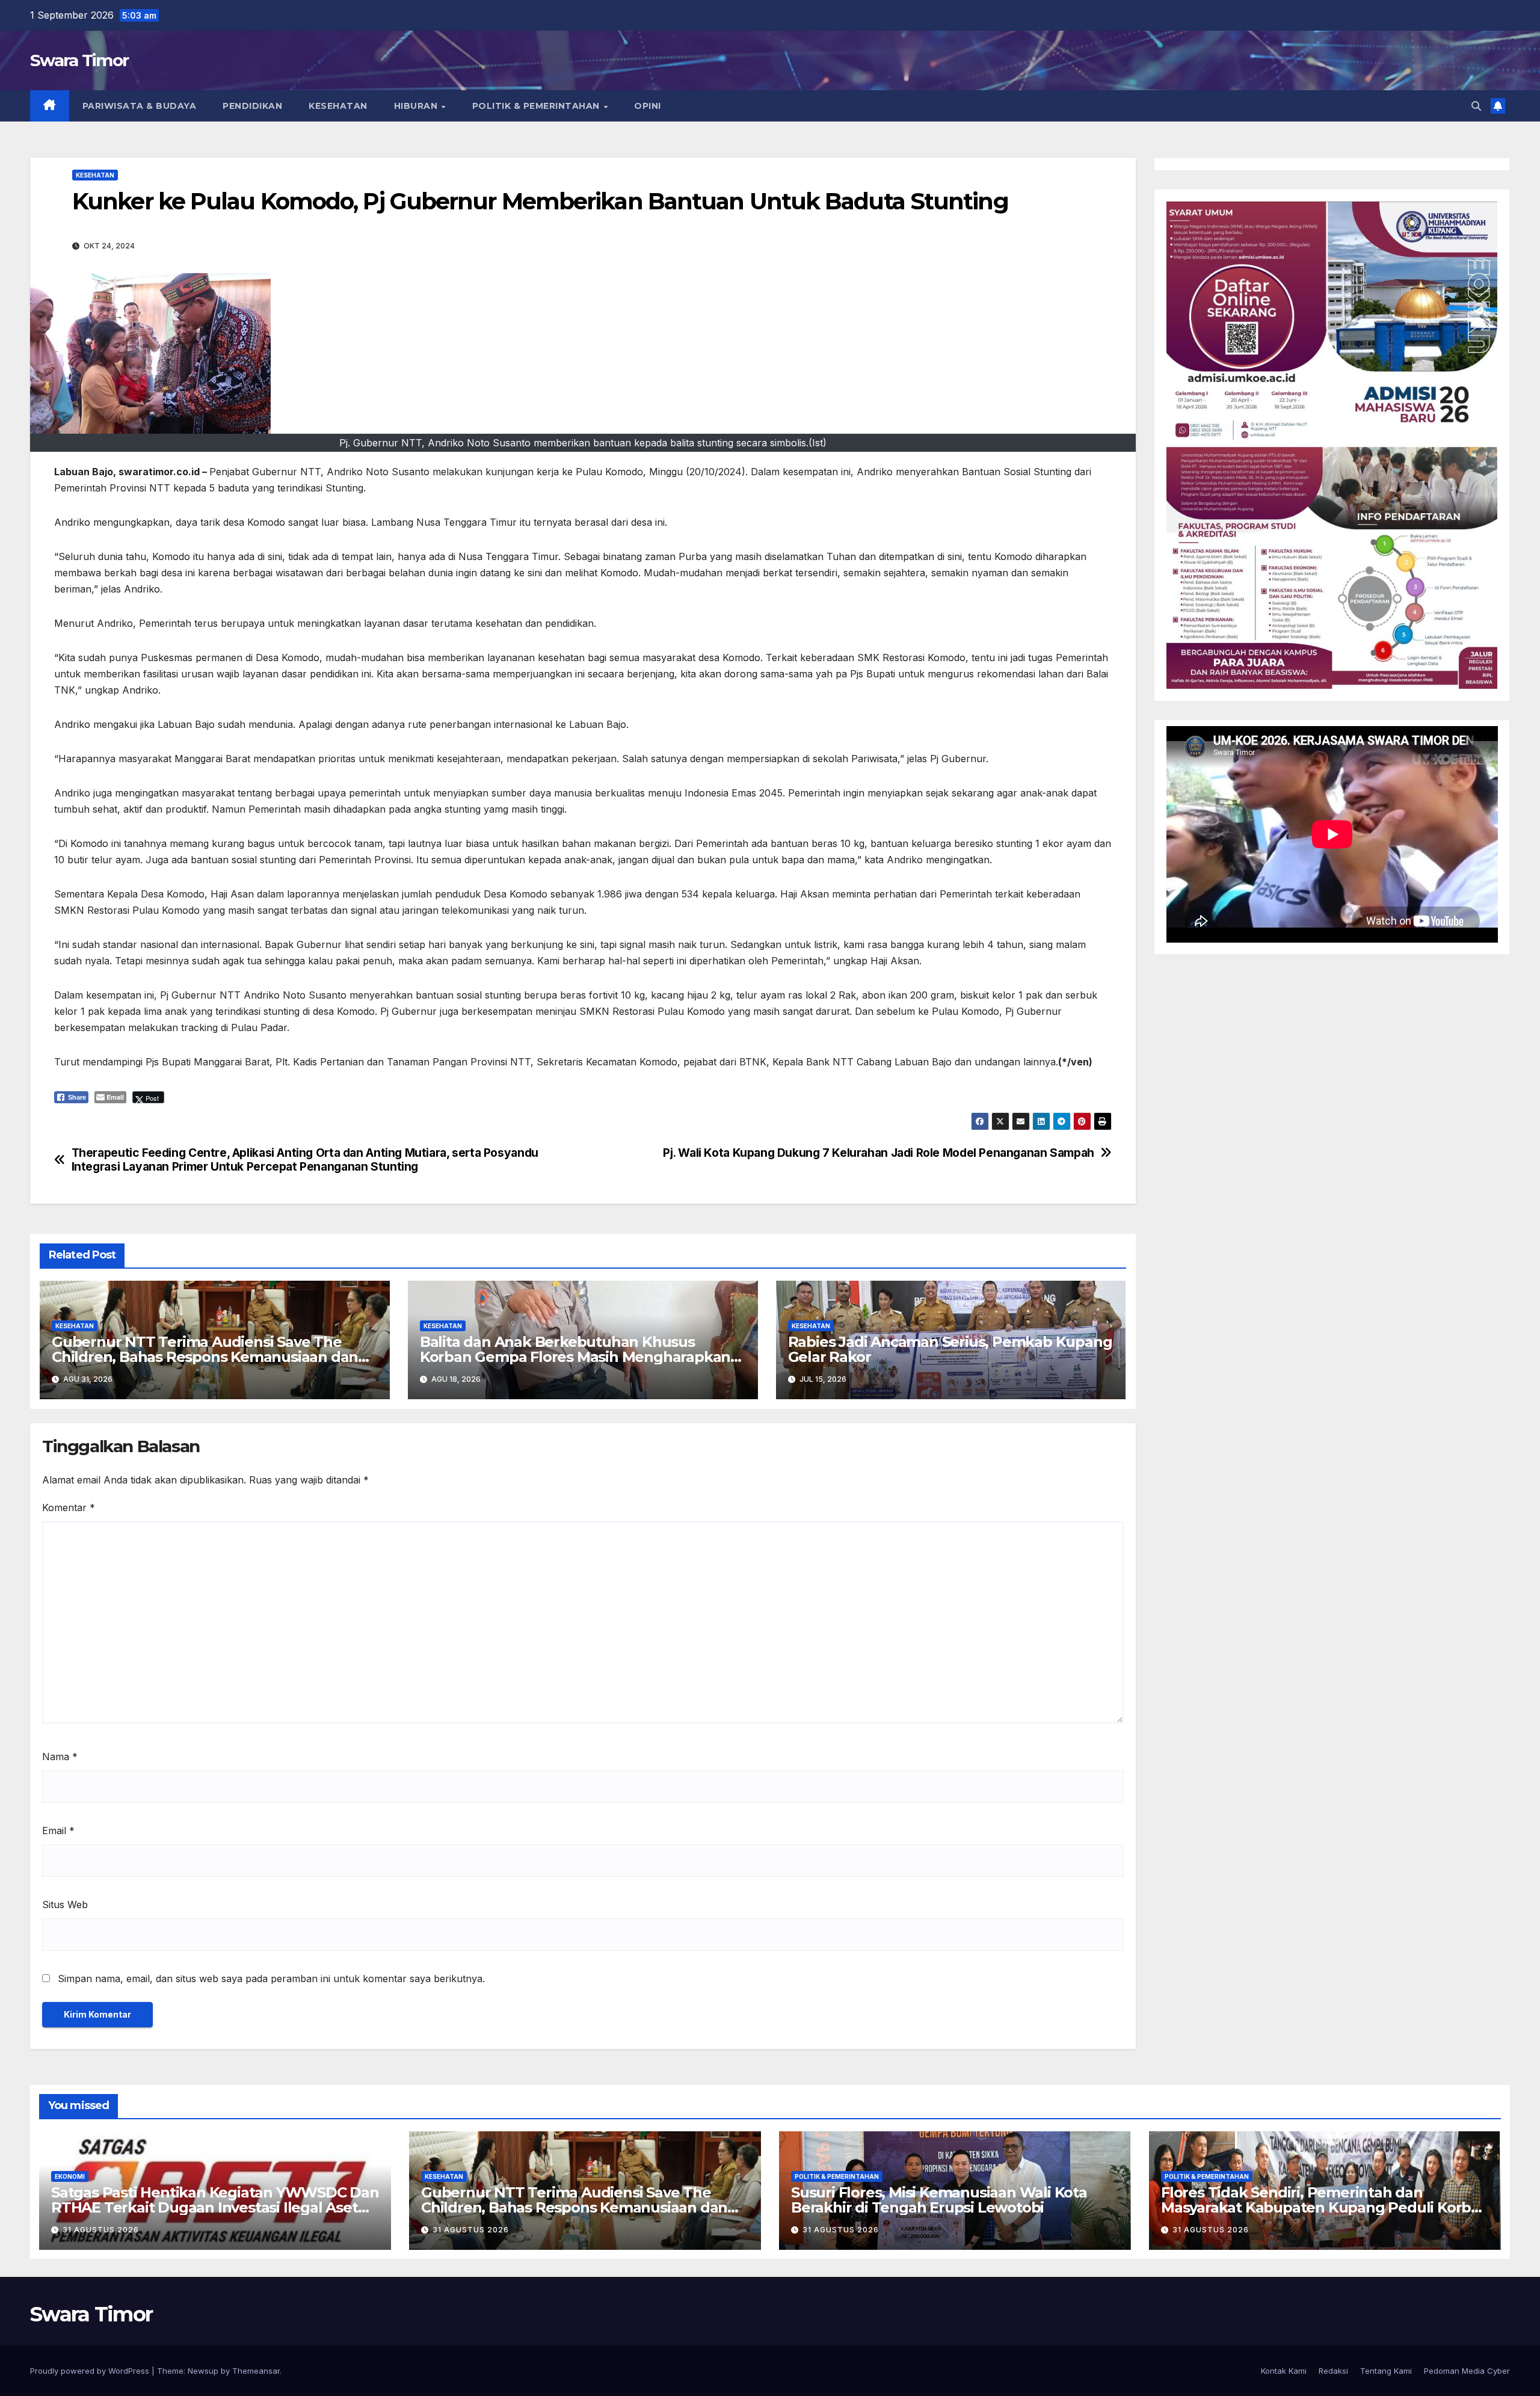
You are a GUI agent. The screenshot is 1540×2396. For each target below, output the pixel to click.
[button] (1476, 106)
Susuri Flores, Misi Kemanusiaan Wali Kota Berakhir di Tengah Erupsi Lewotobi (939, 2200)
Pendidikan (252, 106)
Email (58, 1831)
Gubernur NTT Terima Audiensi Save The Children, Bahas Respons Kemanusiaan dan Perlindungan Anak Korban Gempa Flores (205, 1357)
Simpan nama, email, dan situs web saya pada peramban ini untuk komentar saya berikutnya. (271, 1979)
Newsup (203, 2371)
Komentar (69, 1508)
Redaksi (1333, 2371)
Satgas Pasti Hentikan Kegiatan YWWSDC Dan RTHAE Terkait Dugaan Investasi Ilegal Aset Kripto (215, 2207)
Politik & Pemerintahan (537, 106)
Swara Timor (79, 60)
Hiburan (417, 106)
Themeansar (256, 2371)
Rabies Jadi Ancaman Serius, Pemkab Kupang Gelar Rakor (950, 1349)
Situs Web (65, 1905)
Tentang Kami (1386, 2371)
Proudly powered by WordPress (91, 2371)
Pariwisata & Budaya (140, 106)
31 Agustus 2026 (101, 2230)
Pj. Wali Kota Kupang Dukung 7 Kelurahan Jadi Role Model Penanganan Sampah (879, 1153)
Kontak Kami (1284, 2371)
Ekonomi (70, 2176)
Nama (60, 1757)
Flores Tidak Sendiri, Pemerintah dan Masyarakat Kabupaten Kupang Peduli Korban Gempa (1325, 2207)
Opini (648, 106)
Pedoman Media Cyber (1467, 2371)
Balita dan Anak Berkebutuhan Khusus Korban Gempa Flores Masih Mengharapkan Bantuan (575, 1357)
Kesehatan (338, 106)
